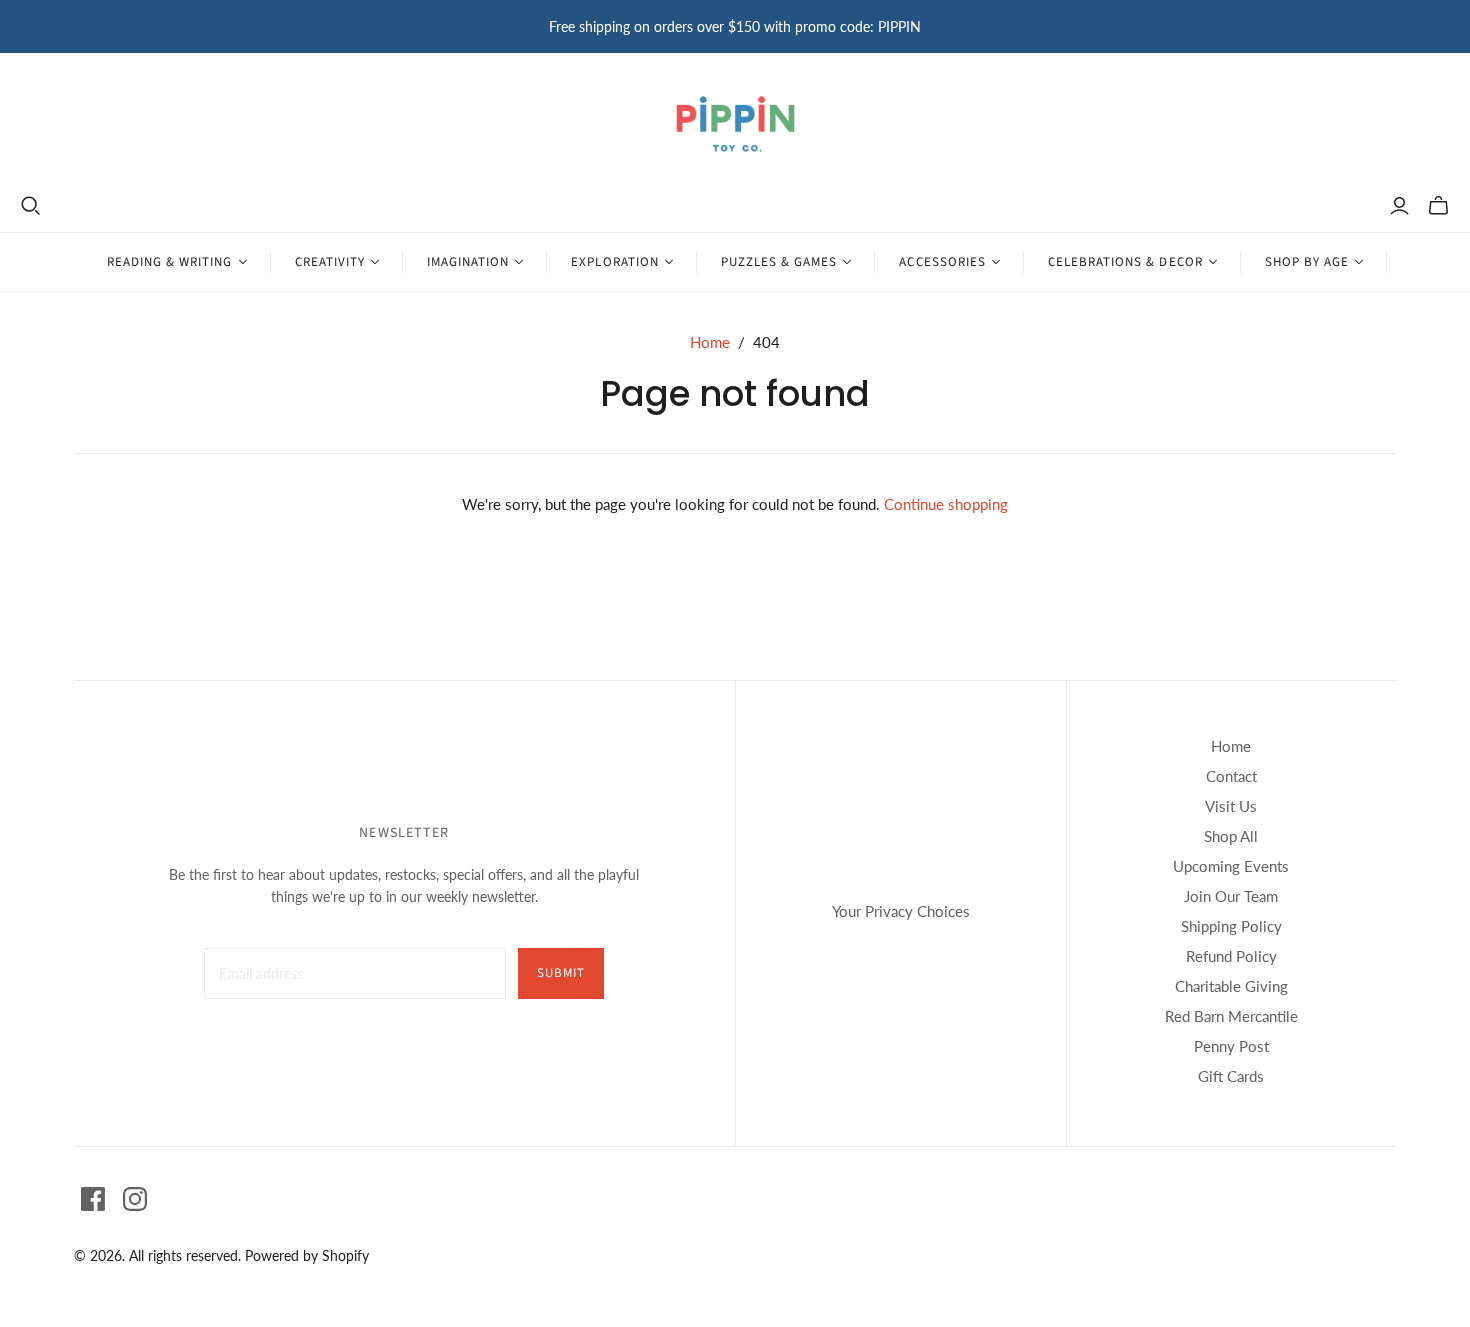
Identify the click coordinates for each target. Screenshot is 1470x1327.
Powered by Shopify (307, 1255)
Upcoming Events (1231, 866)
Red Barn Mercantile (1231, 1016)
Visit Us (1231, 806)
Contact (1231, 776)
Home (710, 342)
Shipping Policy (1231, 926)
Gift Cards (1231, 1076)
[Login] (1399, 206)
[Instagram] (135, 1199)
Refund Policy (1231, 956)
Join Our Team (1231, 896)
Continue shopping (946, 504)
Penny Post (1231, 1046)
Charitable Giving (1231, 986)
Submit (561, 973)
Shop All (1231, 836)
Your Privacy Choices (901, 911)
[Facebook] (93, 1199)
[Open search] (31, 206)
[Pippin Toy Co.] (735, 124)
